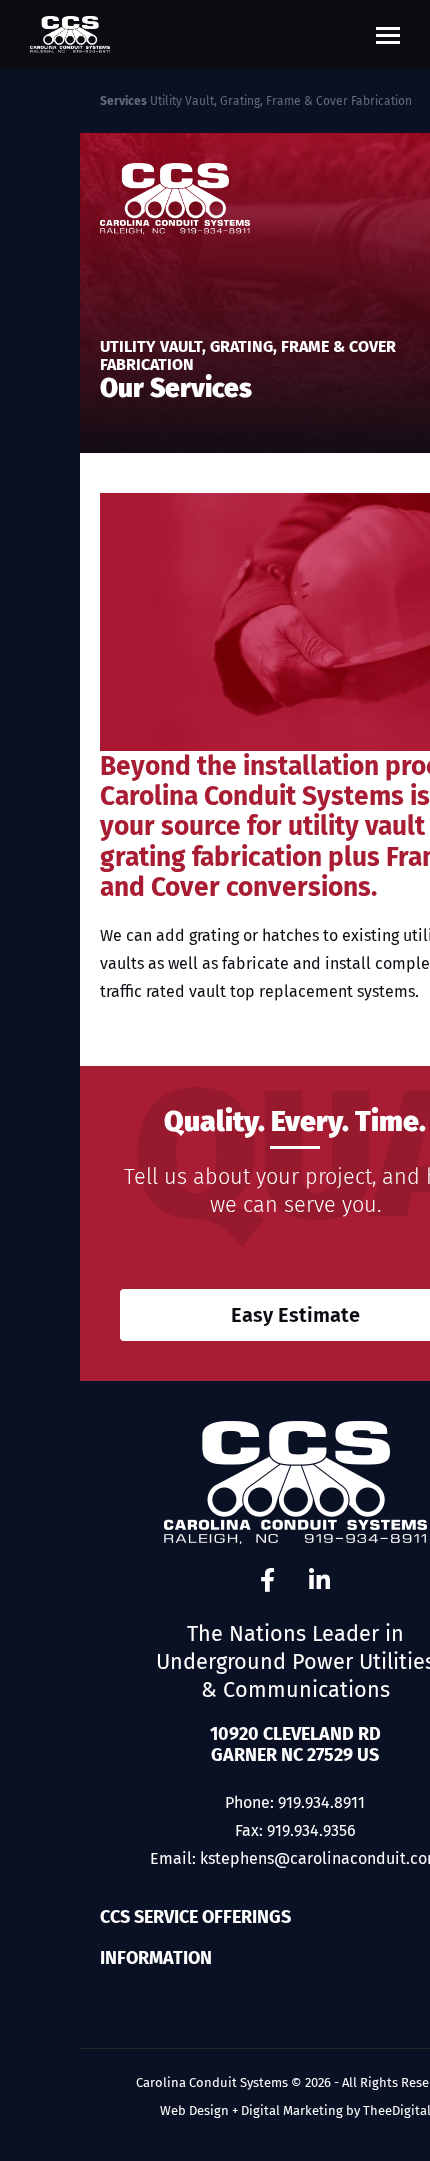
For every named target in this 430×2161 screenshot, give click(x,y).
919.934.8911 (321, 1802)
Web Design (194, 2110)
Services (123, 101)
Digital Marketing (292, 2110)
